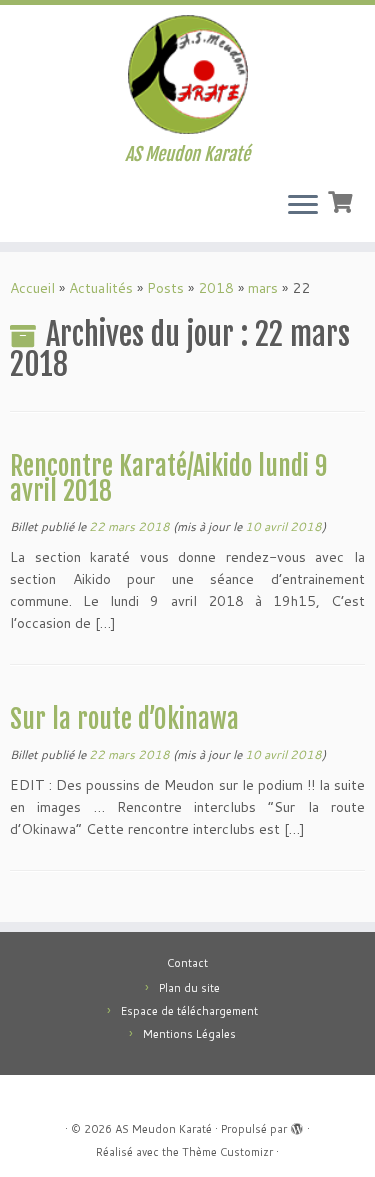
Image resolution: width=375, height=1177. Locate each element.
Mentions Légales (189, 1034)
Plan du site (189, 988)
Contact (187, 963)
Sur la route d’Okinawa (124, 719)
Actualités (101, 288)
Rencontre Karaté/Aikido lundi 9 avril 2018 (168, 479)
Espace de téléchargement (189, 1011)
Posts (165, 288)
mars (263, 288)
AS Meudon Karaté (163, 1129)
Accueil (32, 288)
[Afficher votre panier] (342, 200)
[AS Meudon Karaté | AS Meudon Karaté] (187, 74)
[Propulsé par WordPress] (297, 1125)
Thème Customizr (227, 1152)
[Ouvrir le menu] (303, 206)
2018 (216, 288)
